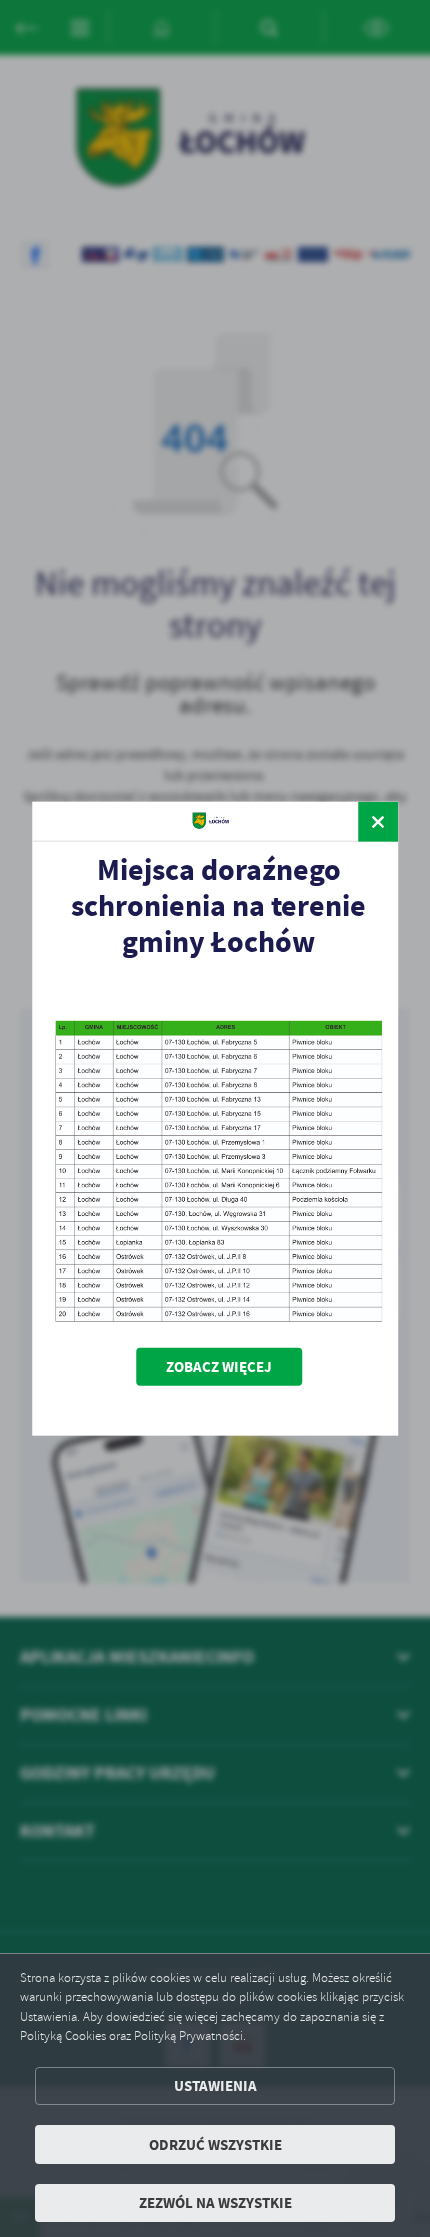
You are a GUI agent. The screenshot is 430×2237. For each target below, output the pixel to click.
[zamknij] (378, 821)
